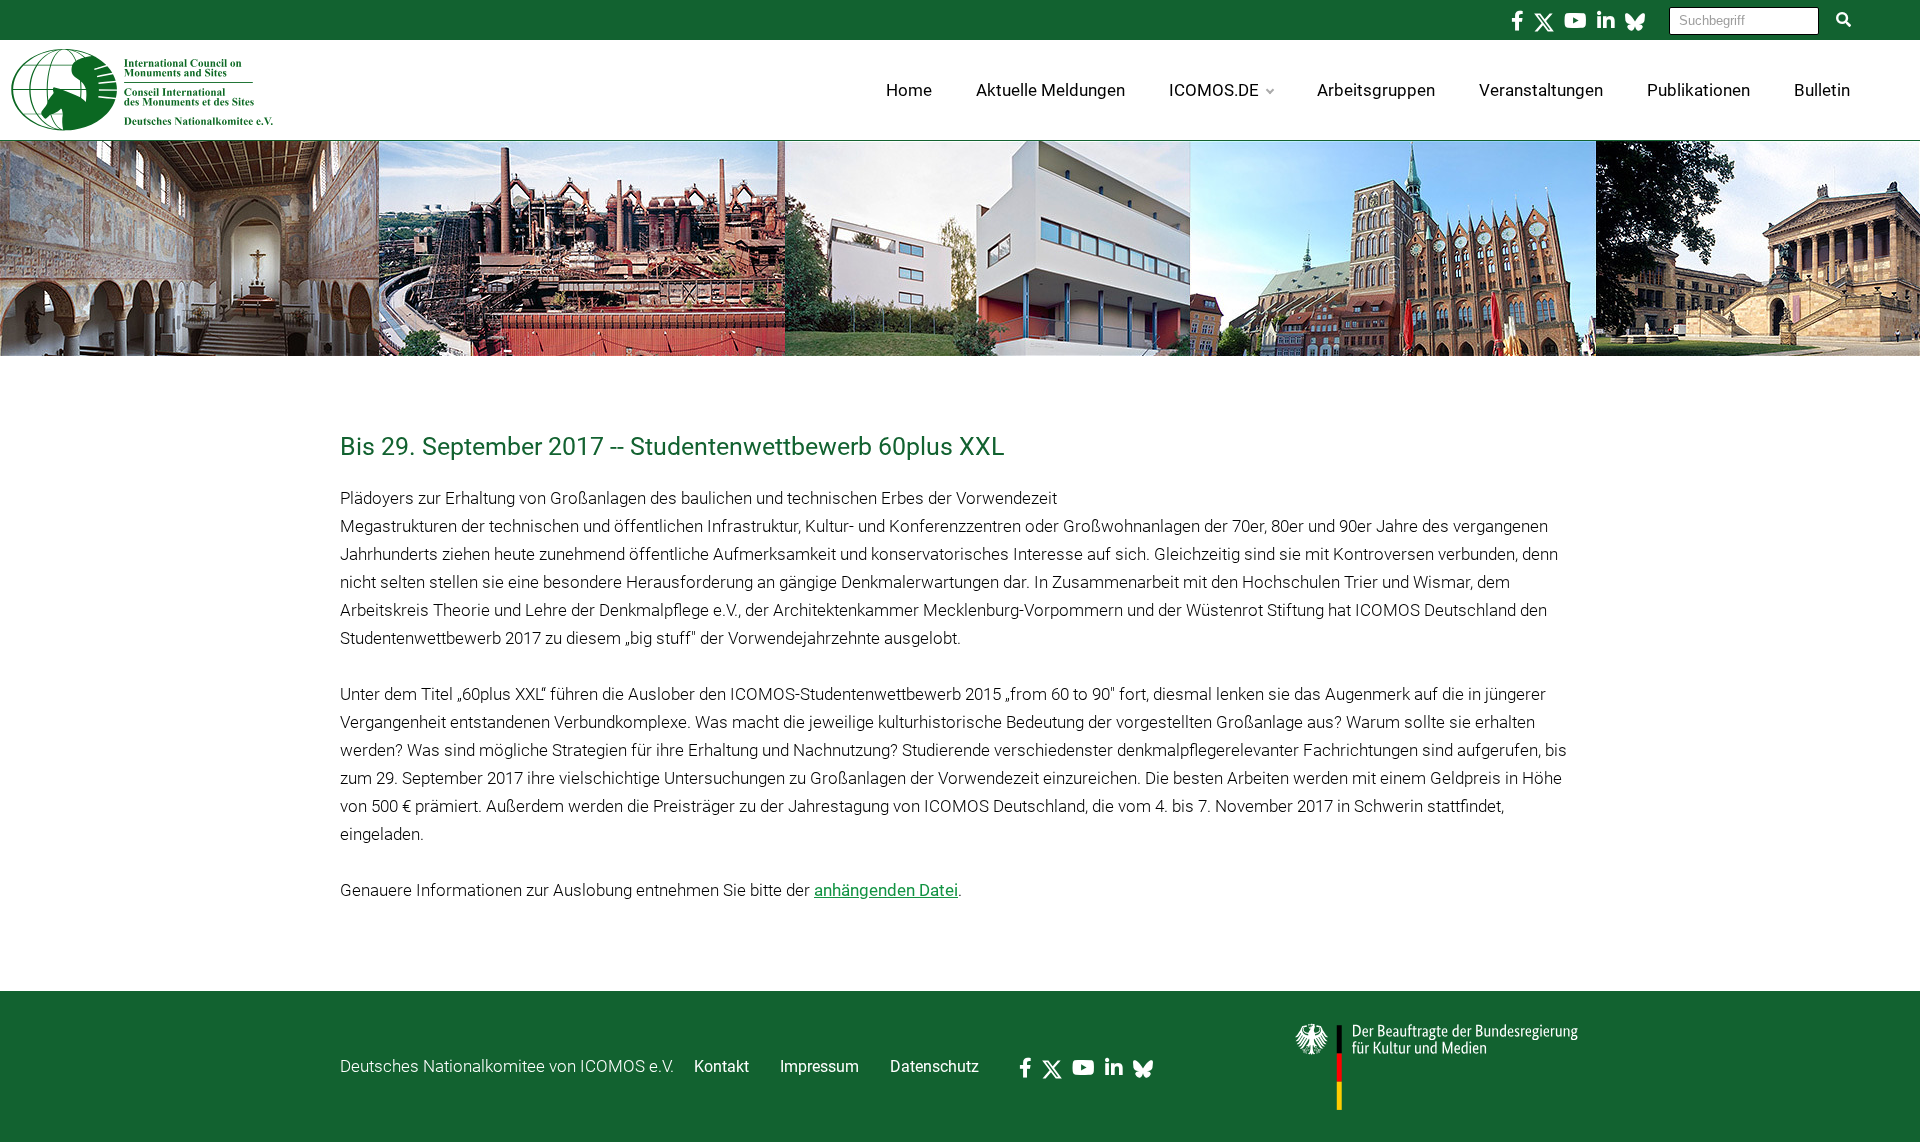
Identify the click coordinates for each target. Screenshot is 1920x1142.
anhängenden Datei (886, 890)
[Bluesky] (1635, 21)
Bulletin (1822, 90)
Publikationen (1698, 90)
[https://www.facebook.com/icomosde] (1517, 21)
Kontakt (721, 1066)
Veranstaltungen (1541, 90)
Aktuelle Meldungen (1050, 90)
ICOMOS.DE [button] (1214, 90)
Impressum (819, 1066)
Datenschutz (934, 1066)
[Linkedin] (1606, 21)
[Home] (137, 88)
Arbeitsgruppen (1376, 90)
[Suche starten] (1844, 20)
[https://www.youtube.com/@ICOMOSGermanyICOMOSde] (1575, 21)
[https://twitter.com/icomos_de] (1544, 21)
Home (909, 90)
